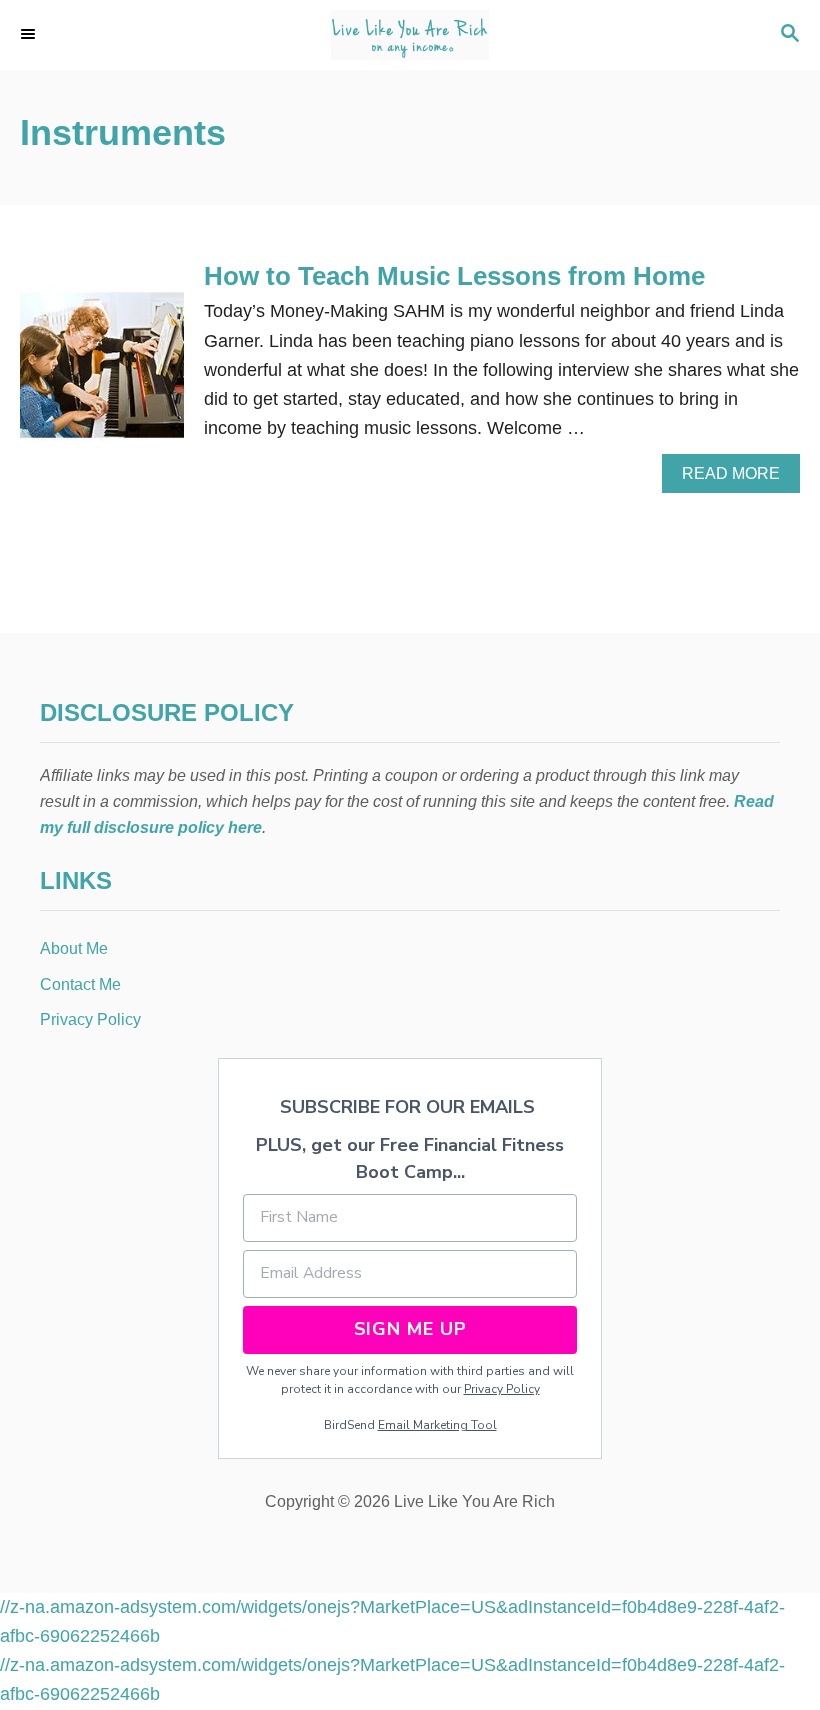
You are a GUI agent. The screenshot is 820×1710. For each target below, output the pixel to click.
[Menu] (30, 35)
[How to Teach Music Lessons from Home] (102, 374)
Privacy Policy (502, 1389)
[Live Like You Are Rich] (410, 35)
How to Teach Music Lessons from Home (454, 276)
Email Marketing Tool (437, 1425)
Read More (738, 479)
